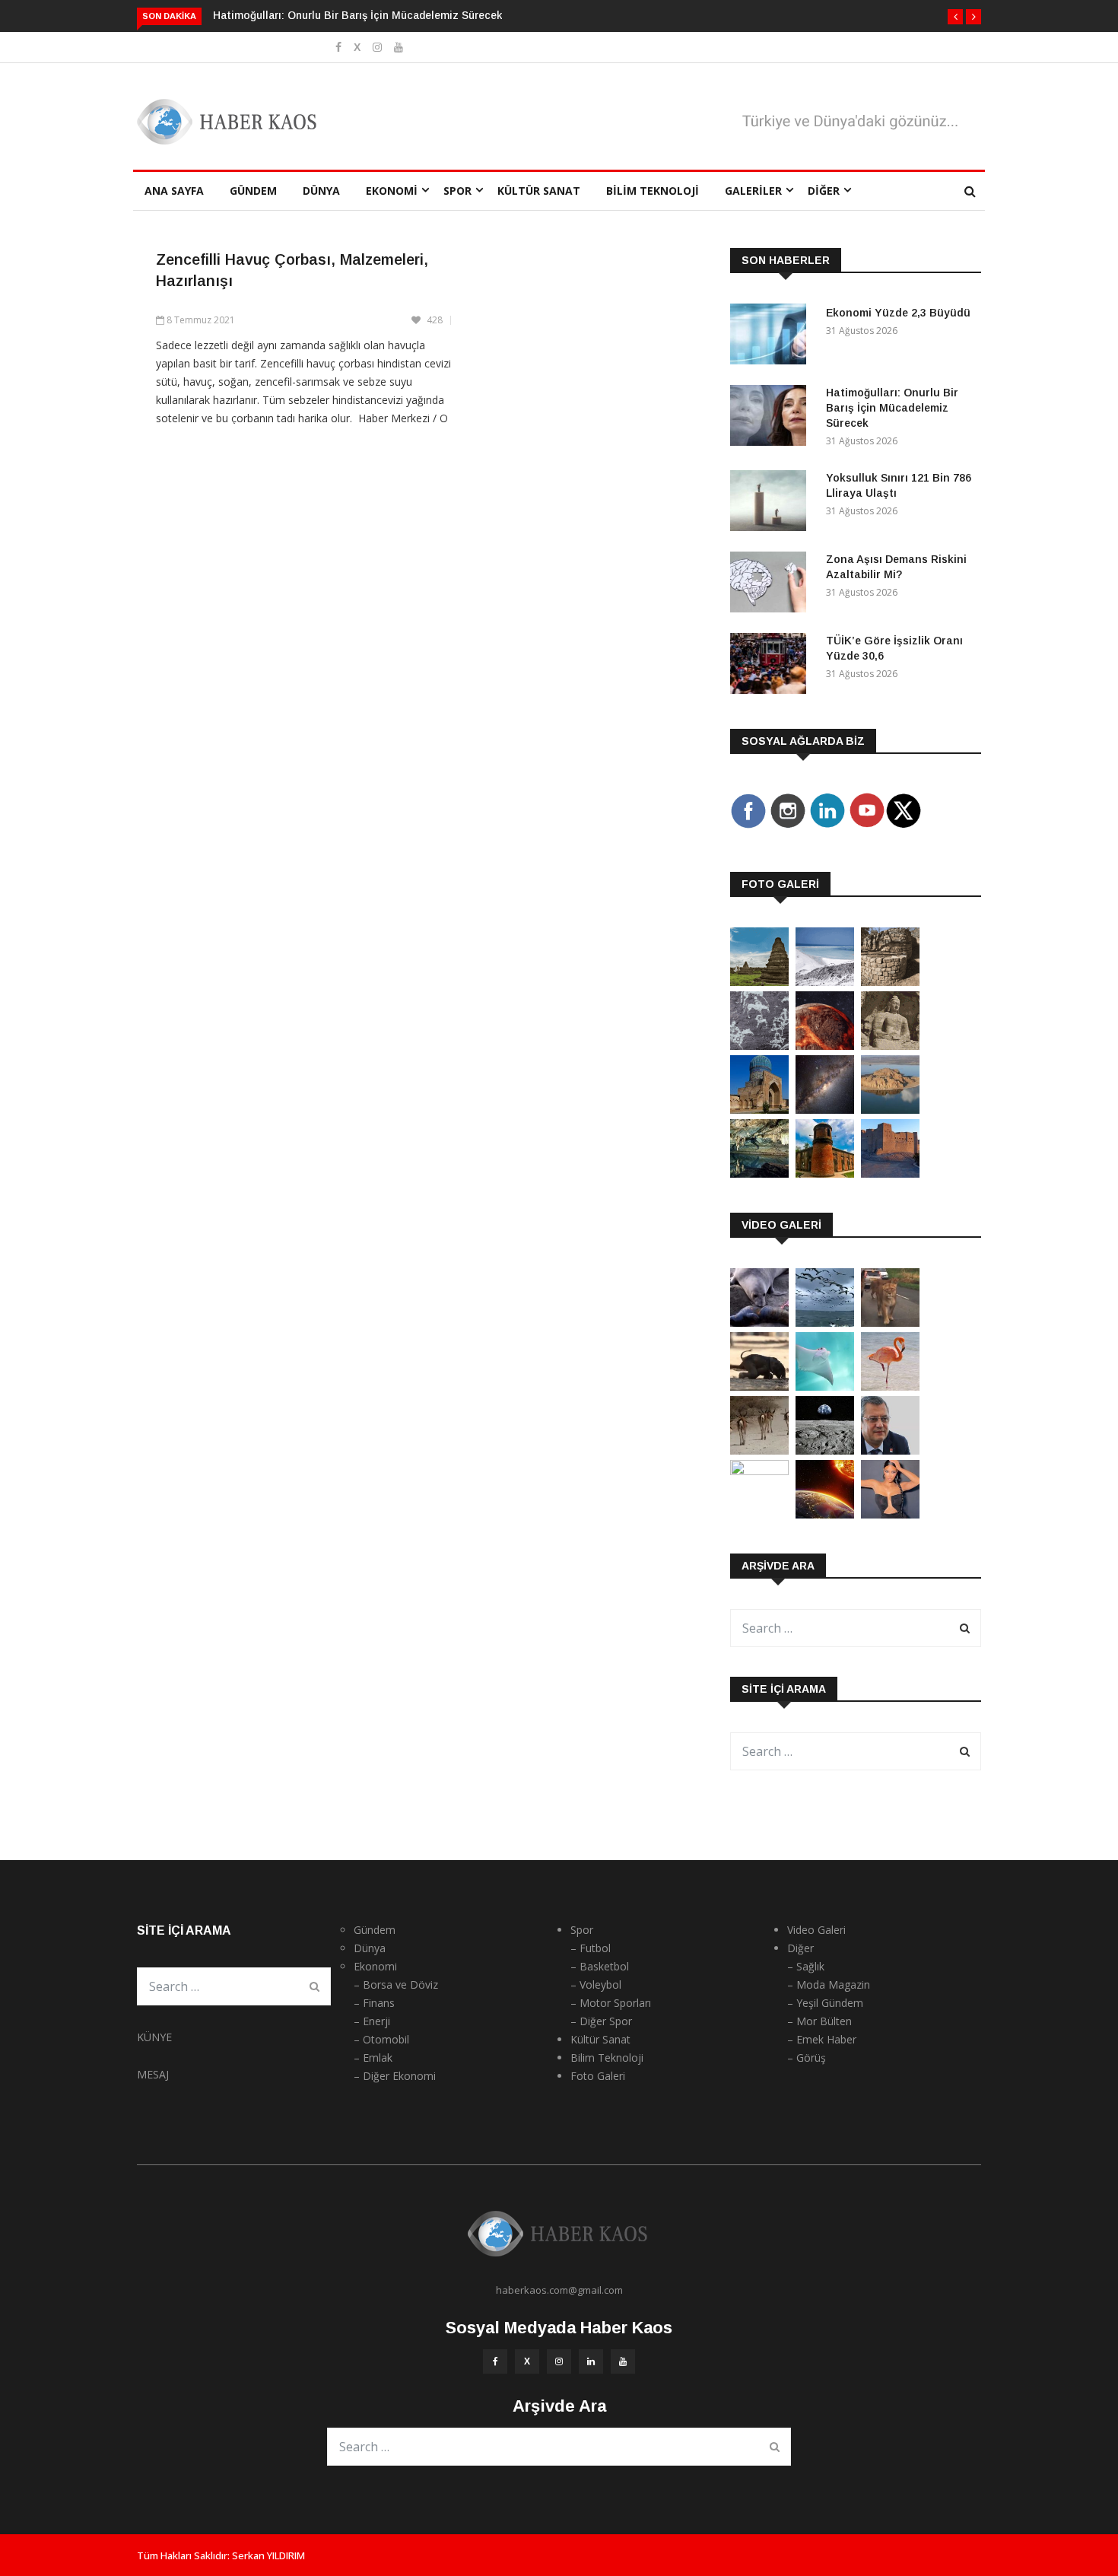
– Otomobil (381, 2039)
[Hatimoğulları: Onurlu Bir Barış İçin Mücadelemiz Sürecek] (772, 418)
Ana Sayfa (174, 191)
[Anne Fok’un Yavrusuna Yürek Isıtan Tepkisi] (759, 1323)
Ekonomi (392, 191)
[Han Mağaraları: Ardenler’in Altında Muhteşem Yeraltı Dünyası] (759, 1174)
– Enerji (372, 2021)
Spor (457, 191)
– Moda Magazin (829, 1984)
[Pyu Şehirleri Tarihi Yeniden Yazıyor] (759, 982)
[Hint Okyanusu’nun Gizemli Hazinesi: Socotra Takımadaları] (825, 982)
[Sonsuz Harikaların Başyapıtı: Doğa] (825, 1323)
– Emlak (373, 2058)
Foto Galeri (598, 2076)
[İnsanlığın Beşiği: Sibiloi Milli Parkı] (890, 1110)
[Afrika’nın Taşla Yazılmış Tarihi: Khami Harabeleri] (890, 982)
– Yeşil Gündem (825, 2003)
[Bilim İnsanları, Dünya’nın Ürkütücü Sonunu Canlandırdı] (825, 1514)
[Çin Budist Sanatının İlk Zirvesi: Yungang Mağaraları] (890, 1046)
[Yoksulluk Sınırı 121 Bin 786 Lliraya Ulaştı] (772, 503)
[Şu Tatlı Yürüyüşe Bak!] (759, 1450)
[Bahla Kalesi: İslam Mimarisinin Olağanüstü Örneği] (890, 1174)
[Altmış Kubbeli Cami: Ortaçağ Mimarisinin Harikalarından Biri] (825, 1174)
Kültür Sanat (539, 191)
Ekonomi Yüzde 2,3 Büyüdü (898, 313)
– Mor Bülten (819, 2021)
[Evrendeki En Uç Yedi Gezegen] (825, 1046)
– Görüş (807, 2058)
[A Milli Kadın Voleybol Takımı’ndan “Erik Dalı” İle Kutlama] (759, 1471)
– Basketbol (600, 1966)
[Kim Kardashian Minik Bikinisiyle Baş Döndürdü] (890, 1514)
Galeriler (753, 191)
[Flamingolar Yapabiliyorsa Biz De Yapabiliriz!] (890, 1387)
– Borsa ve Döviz (396, 1984)
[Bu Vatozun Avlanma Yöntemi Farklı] (825, 1387)
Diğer (824, 191)
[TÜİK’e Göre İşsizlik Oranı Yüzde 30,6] (772, 666)
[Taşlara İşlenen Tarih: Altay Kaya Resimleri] (759, 1046)
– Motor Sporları (611, 2003)
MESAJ (153, 2074)
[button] (955, 17)
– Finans (374, 2003)
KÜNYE (154, 2037)
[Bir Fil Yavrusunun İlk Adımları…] (759, 1387)
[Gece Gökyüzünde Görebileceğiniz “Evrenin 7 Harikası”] (825, 1110)
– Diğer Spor (601, 2021)
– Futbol (591, 1948)
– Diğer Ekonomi (395, 2076)
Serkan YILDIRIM (268, 2555)
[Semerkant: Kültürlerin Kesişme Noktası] (759, 1110)
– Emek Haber (822, 2039)
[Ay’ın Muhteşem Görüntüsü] (825, 1450)
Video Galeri (816, 1930)
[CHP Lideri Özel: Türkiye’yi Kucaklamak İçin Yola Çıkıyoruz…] (890, 1450)
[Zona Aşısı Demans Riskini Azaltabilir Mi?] (772, 585)
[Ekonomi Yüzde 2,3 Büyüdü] (772, 337)
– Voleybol (596, 1984)
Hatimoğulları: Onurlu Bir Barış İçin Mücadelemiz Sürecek (357, 15)
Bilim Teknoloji (653, 191)
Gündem (253, 191)
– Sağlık (806, 1966)
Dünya (321, 191)
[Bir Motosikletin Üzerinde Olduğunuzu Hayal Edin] (890, 1323)
